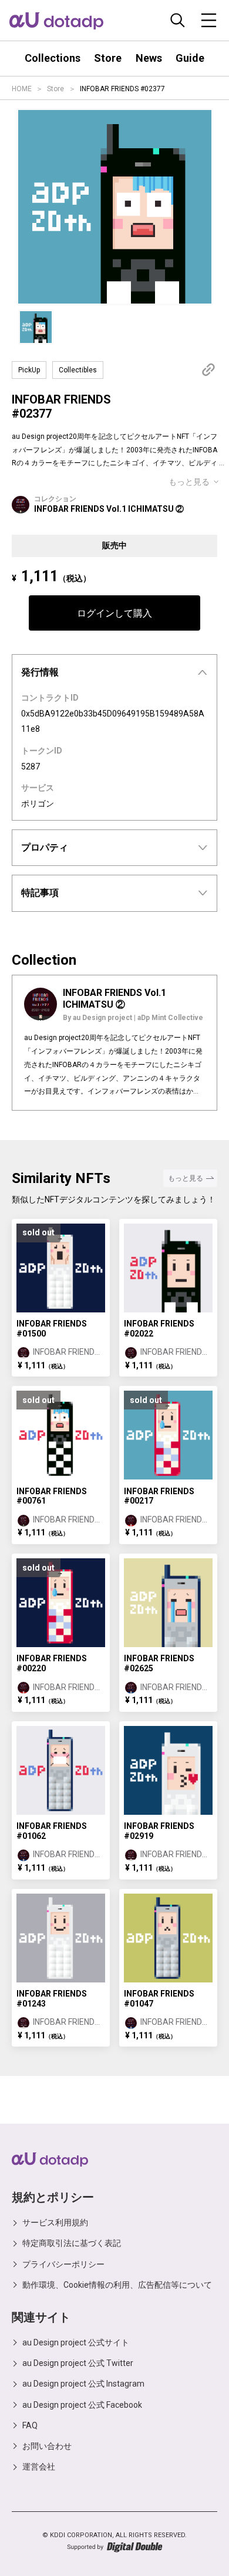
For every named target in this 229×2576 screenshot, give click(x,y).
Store (55, 89)
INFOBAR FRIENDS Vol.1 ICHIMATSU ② (109, 509)
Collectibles (78, 370)
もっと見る (189, 482)
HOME (22, 89)
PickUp (29, 370)
